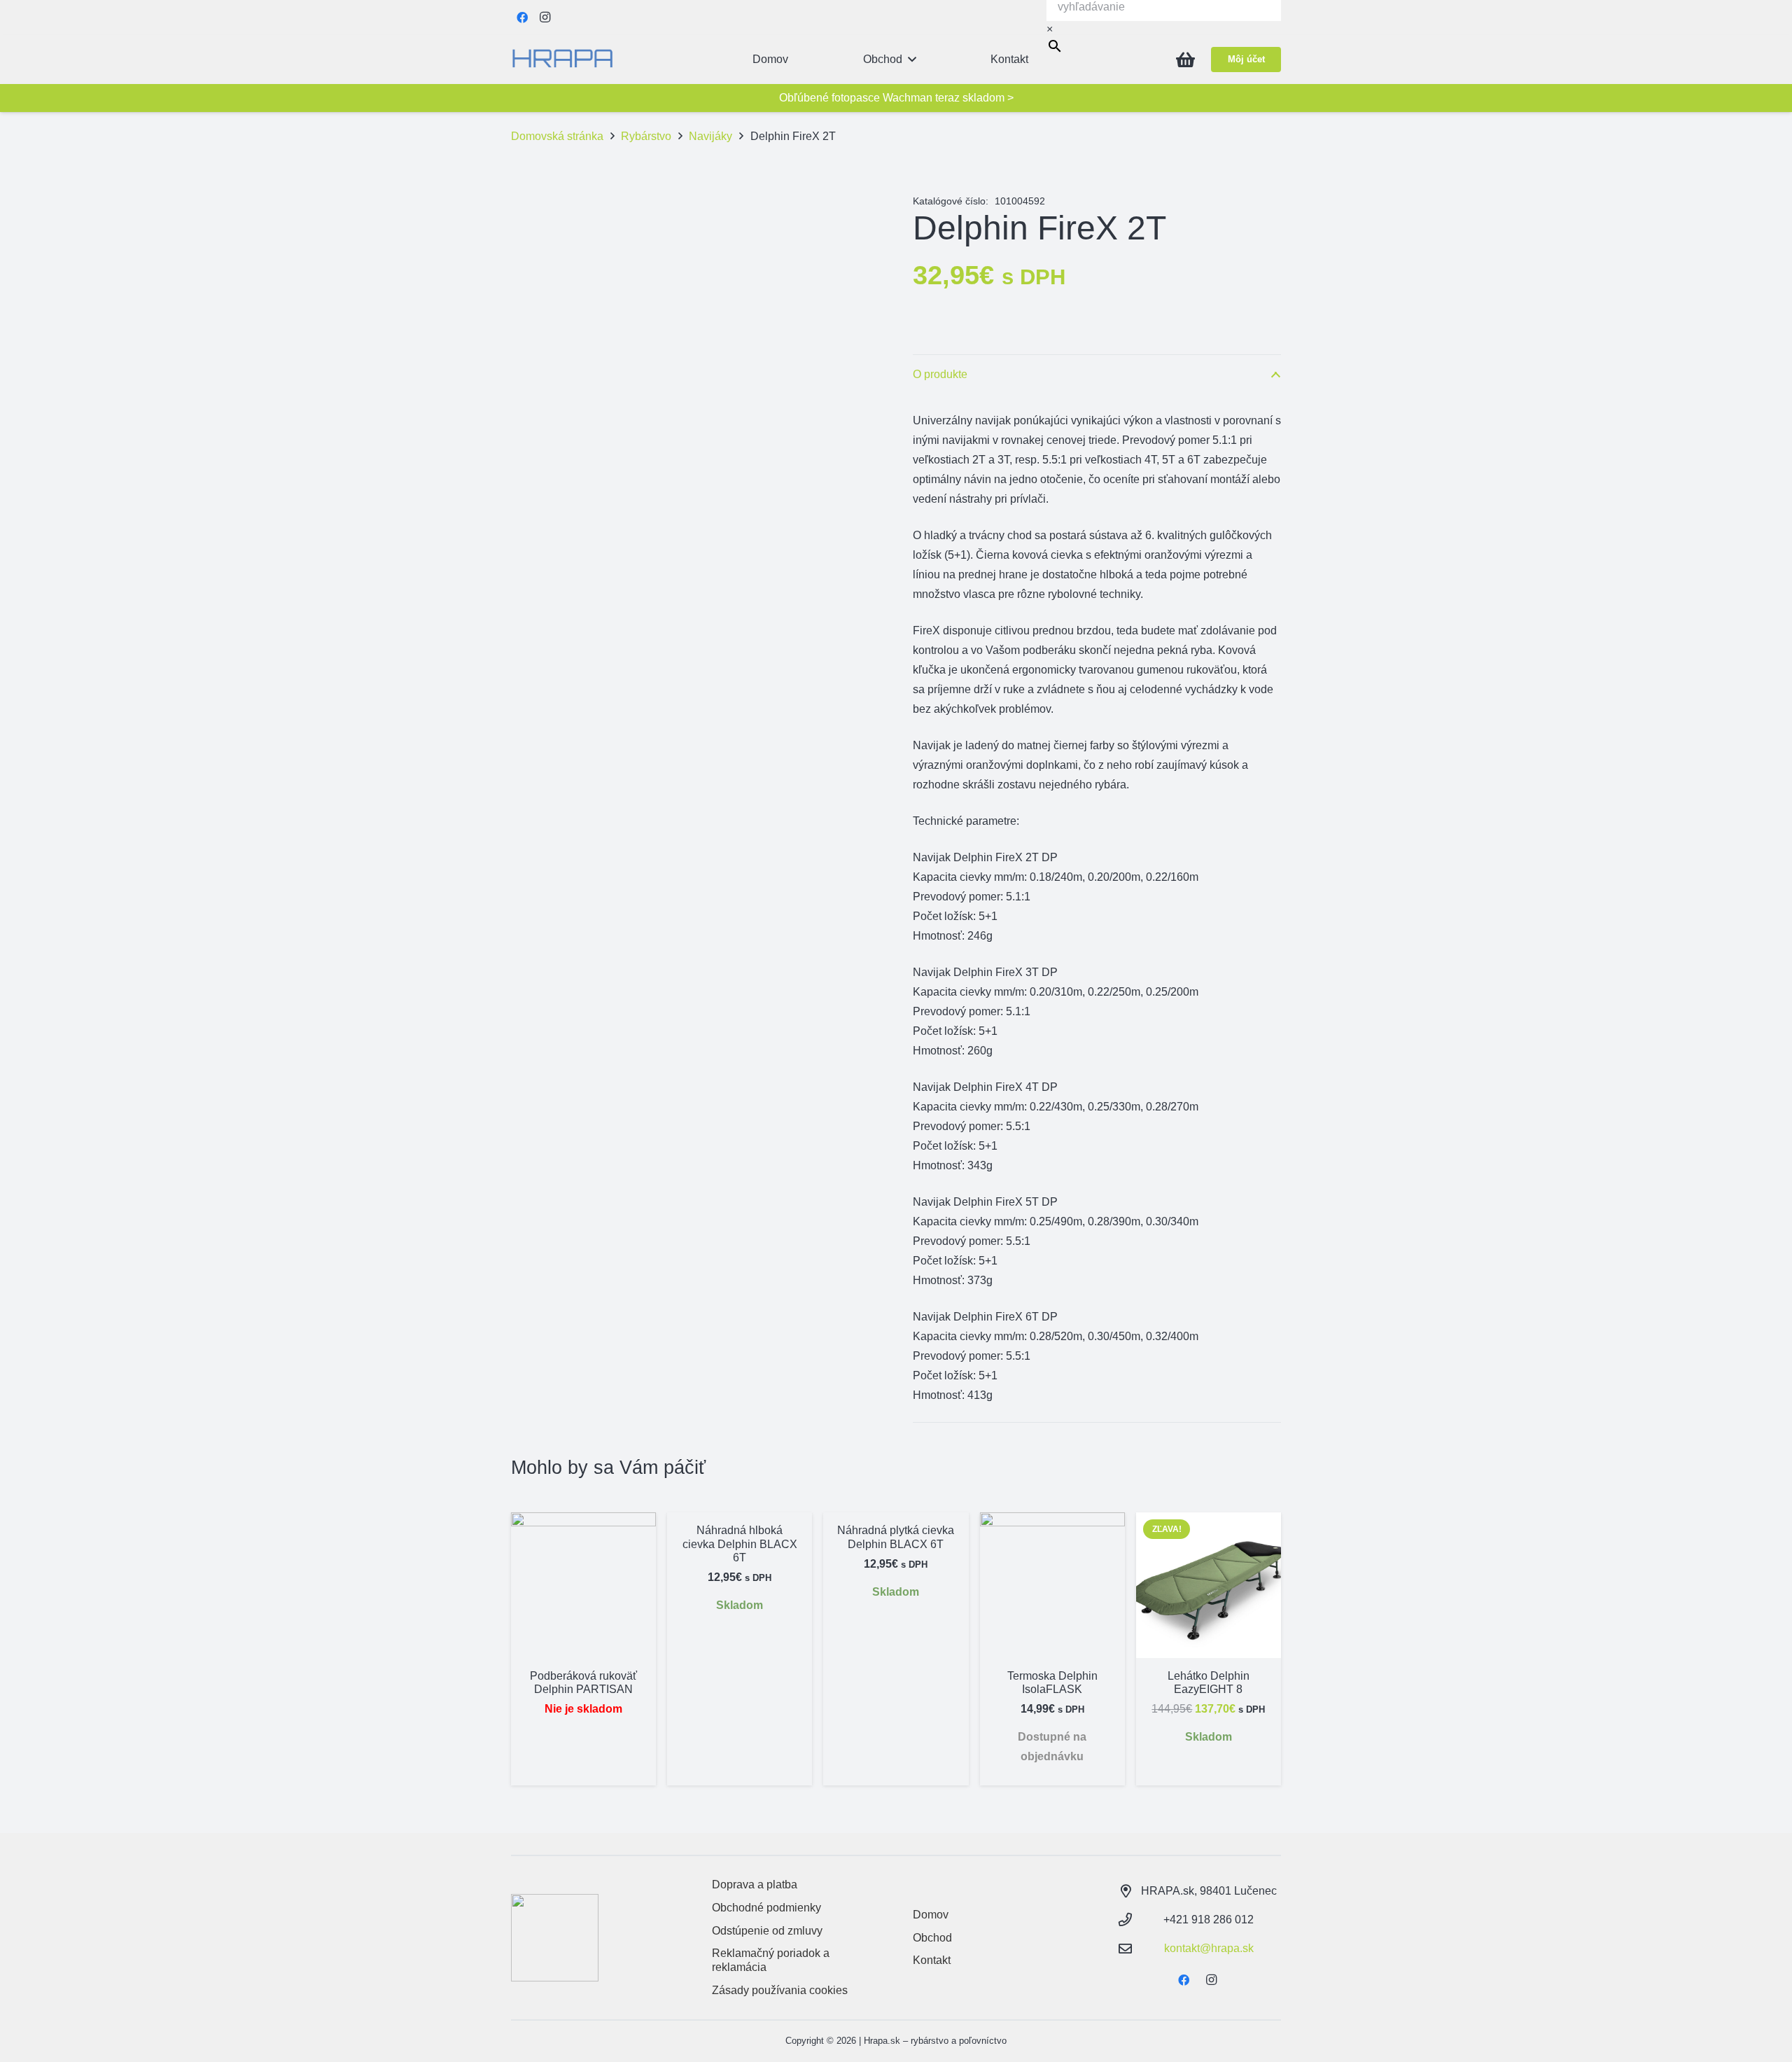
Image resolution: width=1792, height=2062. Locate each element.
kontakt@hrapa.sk (1209, 1948)
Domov (931, 1915)
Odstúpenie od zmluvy (767, 1931)
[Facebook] (522, 18)
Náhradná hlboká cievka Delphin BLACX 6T (740, 1544)
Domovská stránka (557, 136)
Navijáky (710, 136)
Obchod (932, 1938)
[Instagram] (545, 18)
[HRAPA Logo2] (562, 60)
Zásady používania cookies (780, 1990)
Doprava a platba (755, 1885)
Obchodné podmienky (766, 1908)
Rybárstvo (646, 136)
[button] (912, 59)
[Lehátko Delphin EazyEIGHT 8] (1209, 1585)
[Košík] (1185, 60)
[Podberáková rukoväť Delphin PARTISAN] (583, 1585)
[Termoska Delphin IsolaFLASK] (1052, 1585)
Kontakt (932, 1960)
